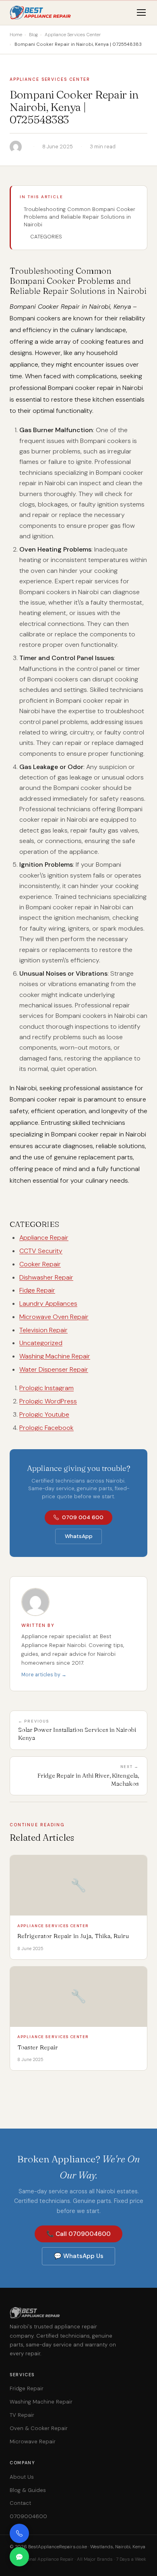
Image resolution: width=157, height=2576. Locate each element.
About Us (22, 2477)
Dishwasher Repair (46, 1277)
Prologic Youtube (44, 1414)
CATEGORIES (46, 237)
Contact (20, 2503)
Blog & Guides (28, 2490)
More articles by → (44, 1675)
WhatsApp (79, 1536)
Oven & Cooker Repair (39, 2428)
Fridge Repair (27, 2388)
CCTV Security (41, 1251)
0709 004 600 (83, 1517)
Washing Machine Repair (55, 1356)
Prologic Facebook (46, 1428)
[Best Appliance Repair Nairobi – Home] (41, 12)
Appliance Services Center (50, 79)
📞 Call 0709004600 (78, 2234)
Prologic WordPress (48, 1401)
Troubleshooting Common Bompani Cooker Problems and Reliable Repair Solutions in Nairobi (80, 217)
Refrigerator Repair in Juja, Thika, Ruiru (73, 1936)
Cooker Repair (40, 1264)
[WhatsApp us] (19, 2557)
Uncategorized (41, 1343)
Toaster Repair (38, 2047)
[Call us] (19, 2533)
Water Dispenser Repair (54, 1369)
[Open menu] (141, 12)
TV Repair (22, 2415)
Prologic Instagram (46, 1388)
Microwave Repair (33, 2442)
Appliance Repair (44, 1238)
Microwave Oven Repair (54, 1317)
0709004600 (28, 2516)
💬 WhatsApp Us (79, 2256)
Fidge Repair (37, 1290)
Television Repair (43, 1330)
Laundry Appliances (48, 1303)
